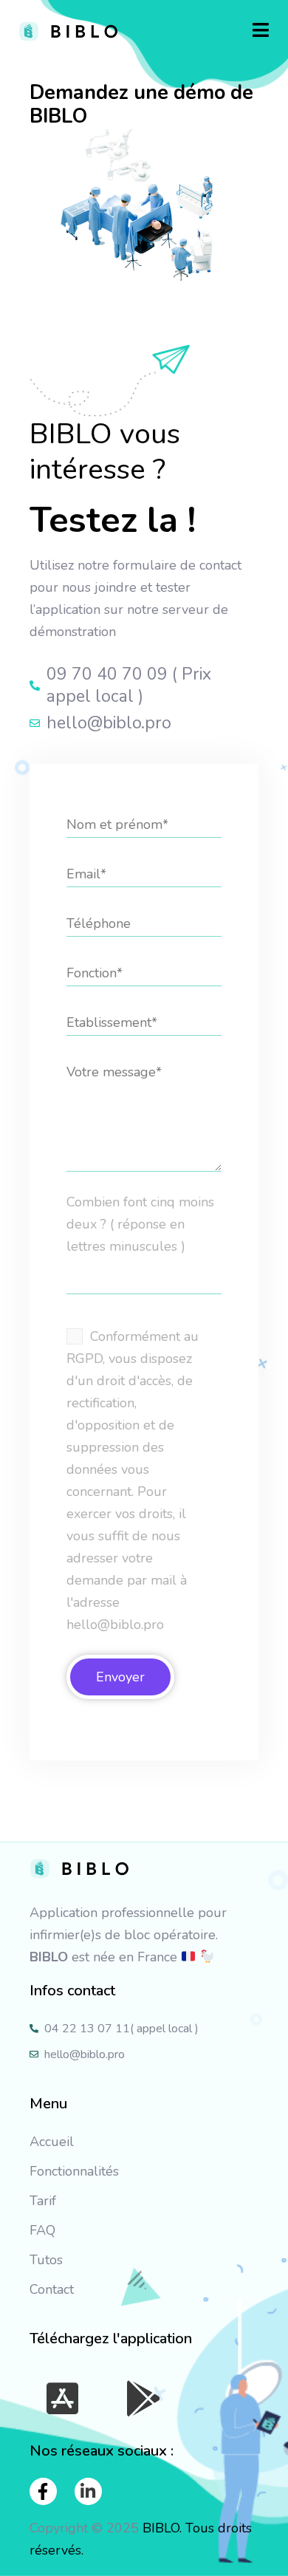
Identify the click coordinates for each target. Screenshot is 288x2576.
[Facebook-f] (43, 2491)
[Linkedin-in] (88, 2491)
